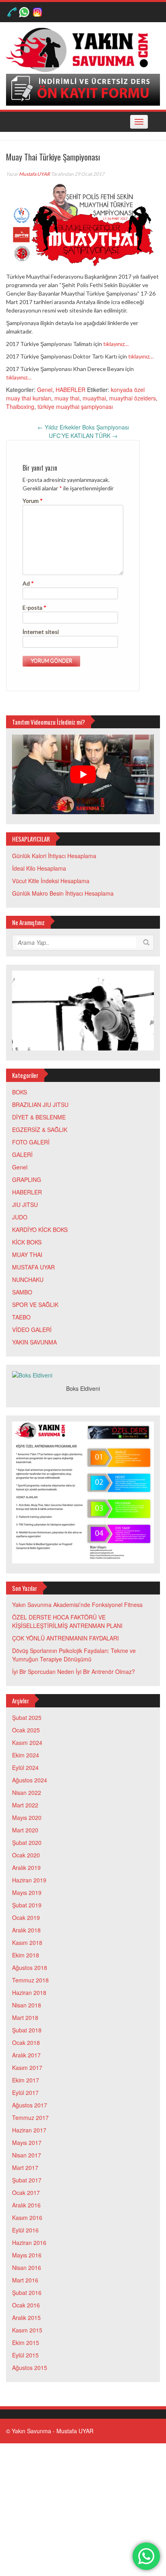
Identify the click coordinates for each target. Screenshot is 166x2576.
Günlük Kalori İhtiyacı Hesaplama (54, 856)
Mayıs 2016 (27, 2255)
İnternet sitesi (41, 632)
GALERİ (22, 1155)
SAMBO (22, 1292)
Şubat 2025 (27, 1717)
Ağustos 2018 (30, 1967)
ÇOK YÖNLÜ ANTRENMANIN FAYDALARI (65, 1638)
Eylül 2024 (25, 1767)
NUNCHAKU (28, 1280)
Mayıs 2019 (27, 1892)
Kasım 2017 (27, 2067)
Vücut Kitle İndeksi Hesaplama (51, 881)
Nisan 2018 (27, 2005)
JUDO (20, 1217)
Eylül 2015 (25, 2355)
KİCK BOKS (27, 1242)
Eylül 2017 (25, 2092)
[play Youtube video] (83, 774)
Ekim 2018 (26, 1955)
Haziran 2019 (29, 1880)
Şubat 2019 (27, 1905)
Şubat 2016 (27, 2293)
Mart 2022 (25, 1805)
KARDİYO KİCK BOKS (40, 1230)
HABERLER (71, 390)
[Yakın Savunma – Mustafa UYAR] (80, 49)
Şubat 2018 (27, 2030)
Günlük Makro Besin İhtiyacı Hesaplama (63, 893)
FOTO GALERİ (31, 1142)
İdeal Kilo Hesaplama (39, 868)
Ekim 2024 (26, 1755)
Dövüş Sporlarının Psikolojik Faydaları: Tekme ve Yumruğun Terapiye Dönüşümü (74, 1655)
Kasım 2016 (27, 2218)
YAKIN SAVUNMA (34, 1342)
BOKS (20, 1092)
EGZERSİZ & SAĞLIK (40, 1130)
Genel (45, 390)
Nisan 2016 (27, 2268)
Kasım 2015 (27, 2330)
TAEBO (21, 1317)
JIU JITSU (25, 1205)
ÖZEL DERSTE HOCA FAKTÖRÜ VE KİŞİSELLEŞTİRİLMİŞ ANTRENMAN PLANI (67, 1621)
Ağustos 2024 (30, 1780)
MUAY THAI (27, 1255)
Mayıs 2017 (27, 2142)
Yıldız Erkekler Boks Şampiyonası (83, 427)
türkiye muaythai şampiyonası (75, 406)
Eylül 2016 (25, 2230)
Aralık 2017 (26, 2055)
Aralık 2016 (26, 2205)
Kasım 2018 (27, 1942)
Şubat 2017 (27, 2180)
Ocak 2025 (26, 1730)
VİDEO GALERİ (32, 1330)
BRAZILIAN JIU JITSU (40, 1105)
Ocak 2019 (26, 1917)
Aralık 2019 (26, 1867)
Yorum (33, 501)
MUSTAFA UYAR (33, 1267)
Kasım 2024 (27, 1742)
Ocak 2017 (26, 2193)
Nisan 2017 (27, 2155)
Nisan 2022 (27, 1792)
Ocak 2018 (26, 2042)
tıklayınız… (116, 344)
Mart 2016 (25, 2280)
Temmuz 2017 (30, 2117)
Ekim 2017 (26, 2080)
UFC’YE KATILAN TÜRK (83, 436)
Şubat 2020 (27, 1842)
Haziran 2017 (29, 2130)
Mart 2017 (25, 2168)
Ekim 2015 (26, 2343)
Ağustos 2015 (30, 2368)
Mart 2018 (25, 2017)
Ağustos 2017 (30, 2105)
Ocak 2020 (26, 1855)
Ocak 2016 (26, 2305)
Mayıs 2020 (27, 1817)
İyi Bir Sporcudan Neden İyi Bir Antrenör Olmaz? (74, 1671)
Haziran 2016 (29, 2243)
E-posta (34, 608)
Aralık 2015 (26, 2318)
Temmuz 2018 (30, 1980)
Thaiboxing (20, 406)
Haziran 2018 (29, 1992)
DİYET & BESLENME (39, 1117)
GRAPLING (27, 1180)
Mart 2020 (25, 1830)
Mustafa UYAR (34, 174)
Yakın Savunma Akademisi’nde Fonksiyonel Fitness (77, 1605)
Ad (28, 583)
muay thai (67, 398)
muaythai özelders (133, 398)
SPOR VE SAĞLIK (35, 1305)
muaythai (94, 398)
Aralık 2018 (26, 1930)
